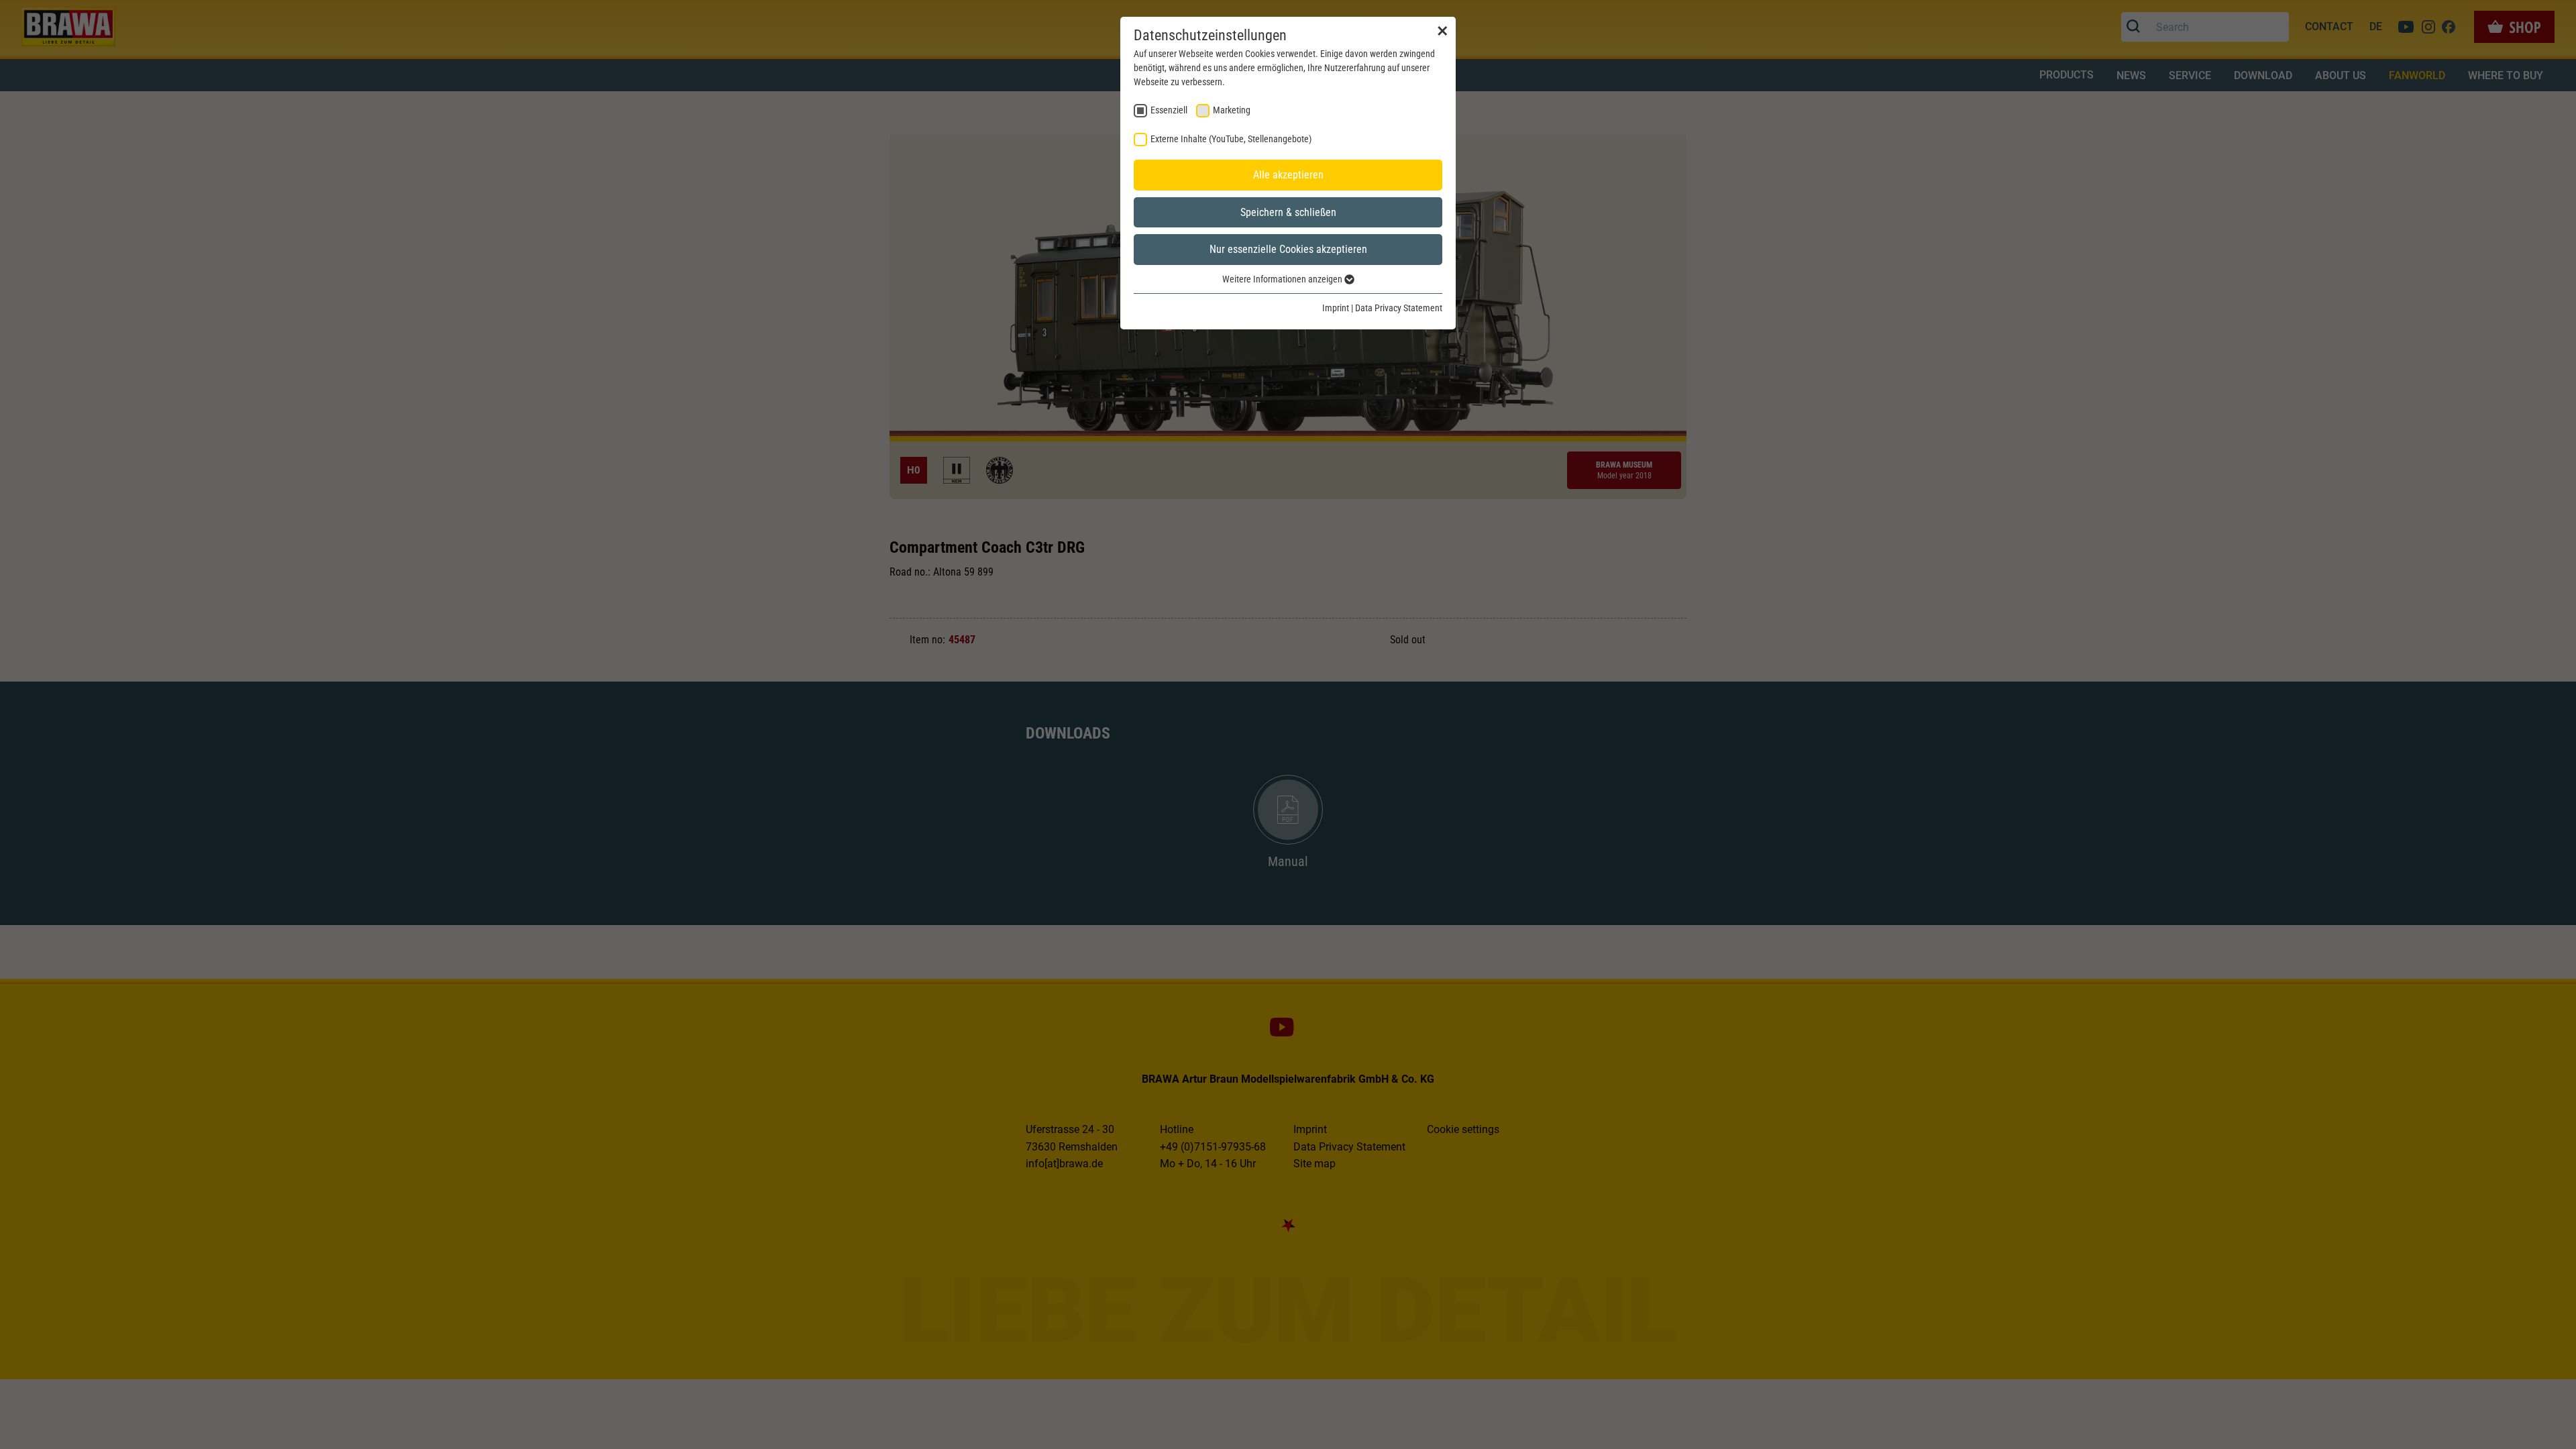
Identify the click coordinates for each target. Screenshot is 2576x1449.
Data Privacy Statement (1399, 308)
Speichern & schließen (1288, 212)
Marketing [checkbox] (1232, 110)
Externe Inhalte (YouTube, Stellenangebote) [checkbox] (1231, 139)
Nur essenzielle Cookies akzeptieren (1288, 249)
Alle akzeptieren (1288, 175)
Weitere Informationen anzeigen (1283, 279)
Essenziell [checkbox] (1169, 110)
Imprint (1336, 308)
